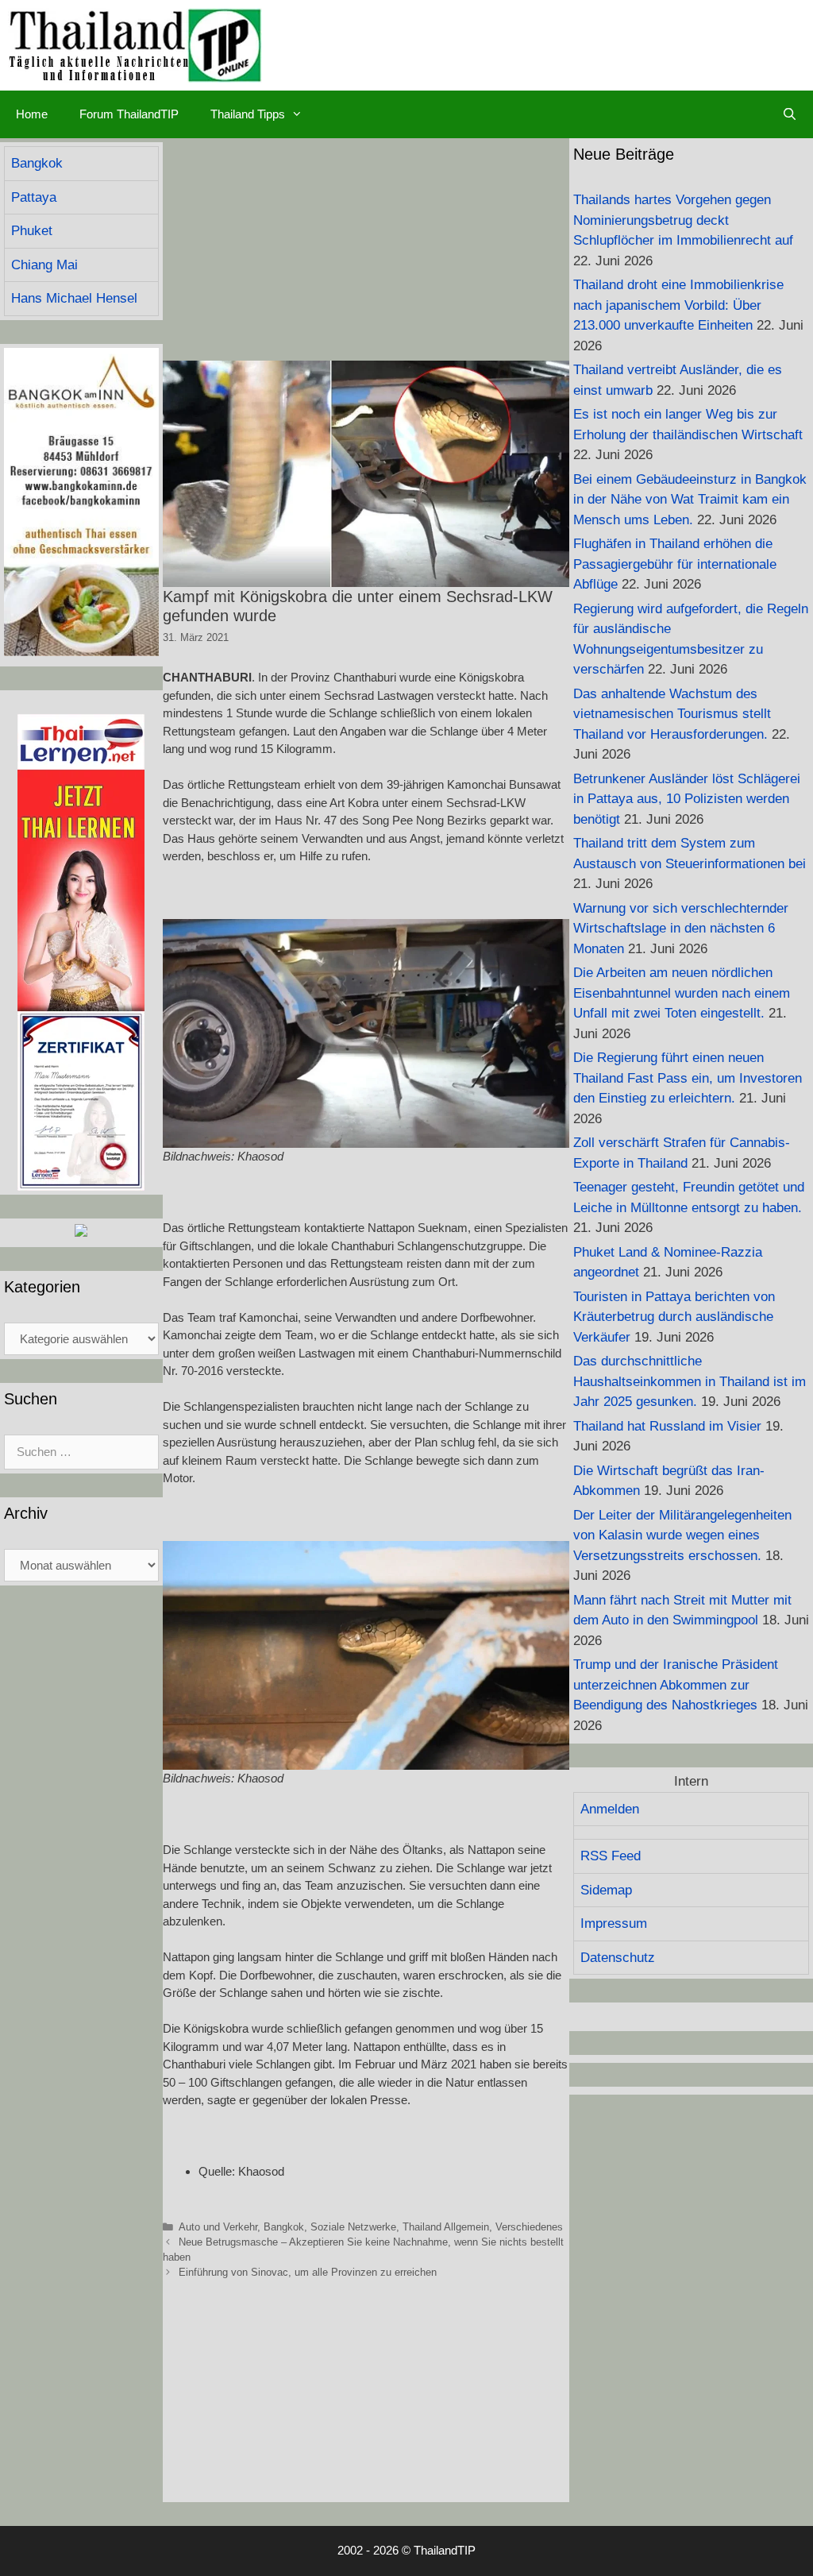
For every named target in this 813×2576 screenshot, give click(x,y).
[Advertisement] (366, 249)
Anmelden (610, 1809)
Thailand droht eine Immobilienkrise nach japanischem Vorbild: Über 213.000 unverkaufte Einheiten (678, 305)
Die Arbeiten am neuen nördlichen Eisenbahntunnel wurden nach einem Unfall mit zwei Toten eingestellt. (682, 993)
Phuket (32, 231)
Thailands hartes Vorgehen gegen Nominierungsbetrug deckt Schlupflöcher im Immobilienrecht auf (683, 220)
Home (32, 114)
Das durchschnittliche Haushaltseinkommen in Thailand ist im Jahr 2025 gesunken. (690, 1381)
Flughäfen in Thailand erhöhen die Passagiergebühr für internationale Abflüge (675, 564)
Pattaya (34, 197)
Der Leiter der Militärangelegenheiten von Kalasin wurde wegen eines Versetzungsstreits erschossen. (682, 1535)
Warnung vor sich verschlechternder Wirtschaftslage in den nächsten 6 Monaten (681, 929)
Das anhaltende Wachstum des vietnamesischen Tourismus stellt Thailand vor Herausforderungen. (672, 714)
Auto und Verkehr (218, 2227)
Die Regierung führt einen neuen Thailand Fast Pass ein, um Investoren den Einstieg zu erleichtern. (688, 1078)
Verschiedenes (529, 2227)
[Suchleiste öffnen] (790, 114)
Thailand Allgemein (446, 2227)
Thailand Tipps (248, 114)
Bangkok (284, 2227)
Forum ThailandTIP (129, 114)
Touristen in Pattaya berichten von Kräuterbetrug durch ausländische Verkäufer (674, 1317)
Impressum (614, 1923)
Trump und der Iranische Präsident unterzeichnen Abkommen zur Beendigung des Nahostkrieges (676, 1685)
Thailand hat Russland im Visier (667, 1426)
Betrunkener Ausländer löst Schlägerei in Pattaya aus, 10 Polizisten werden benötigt (687, 799)
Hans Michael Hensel (74, 298)
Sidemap (606, 1890)
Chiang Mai (44, 265)
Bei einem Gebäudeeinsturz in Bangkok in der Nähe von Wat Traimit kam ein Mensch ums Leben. (690, 500)
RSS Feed (611, 1856)
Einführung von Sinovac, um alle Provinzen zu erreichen (308, 2272)
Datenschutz (618, 1958)
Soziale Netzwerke (353, 2227)
